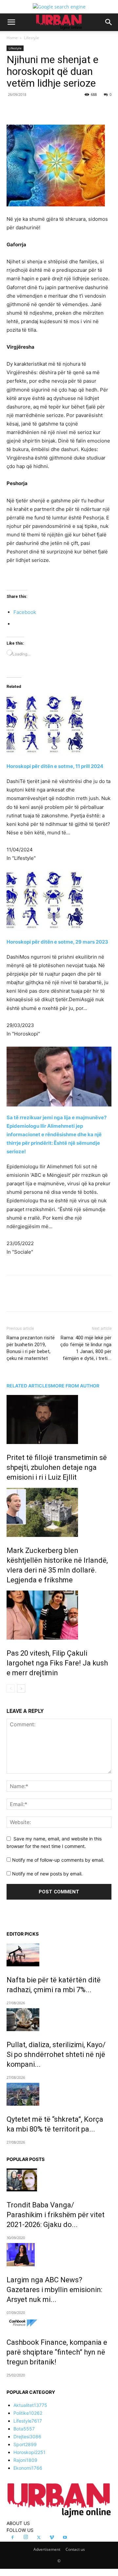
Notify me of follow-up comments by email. (58, 1860)
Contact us (75, 2549)
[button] (11, 22)
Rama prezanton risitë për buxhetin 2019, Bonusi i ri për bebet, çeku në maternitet (31, 1348)
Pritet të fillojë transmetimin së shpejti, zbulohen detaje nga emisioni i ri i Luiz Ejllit (57, 1467)
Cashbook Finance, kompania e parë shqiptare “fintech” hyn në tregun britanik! (57, 2352)
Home (12, 38)
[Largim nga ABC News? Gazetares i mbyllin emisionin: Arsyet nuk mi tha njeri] (59, 2254)
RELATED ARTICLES (29, 1386)
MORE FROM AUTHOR (75, 1386)
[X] (49, 109)
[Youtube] (65, 2538)
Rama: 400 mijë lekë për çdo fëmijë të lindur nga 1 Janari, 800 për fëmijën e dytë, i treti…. (86, 1348)
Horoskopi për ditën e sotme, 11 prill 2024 (55, 766)
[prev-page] (11, 1688)
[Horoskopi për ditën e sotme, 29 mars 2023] (59, 901)
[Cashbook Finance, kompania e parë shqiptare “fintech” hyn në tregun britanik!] (59, 2323)
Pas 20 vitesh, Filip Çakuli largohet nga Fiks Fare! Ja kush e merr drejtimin (57, 1663)
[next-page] (21, 1688)
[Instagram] (26, 2537)
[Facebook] (34, 109)
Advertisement (47, 2549)
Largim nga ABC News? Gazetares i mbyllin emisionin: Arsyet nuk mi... (54, 2290)
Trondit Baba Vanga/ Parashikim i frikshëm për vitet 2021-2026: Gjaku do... (56, 2215)
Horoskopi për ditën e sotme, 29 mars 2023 (57, 942)
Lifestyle (31, 38)
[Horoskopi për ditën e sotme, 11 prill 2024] (59, 716)
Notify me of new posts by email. (47, 1874)
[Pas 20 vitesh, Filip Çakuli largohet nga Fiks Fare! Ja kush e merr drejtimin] (59, 1615)
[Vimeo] (52, 2538)
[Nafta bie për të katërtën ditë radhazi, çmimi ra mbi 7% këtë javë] (59, 1955)
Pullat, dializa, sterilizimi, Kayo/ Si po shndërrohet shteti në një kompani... (56, 2054)
